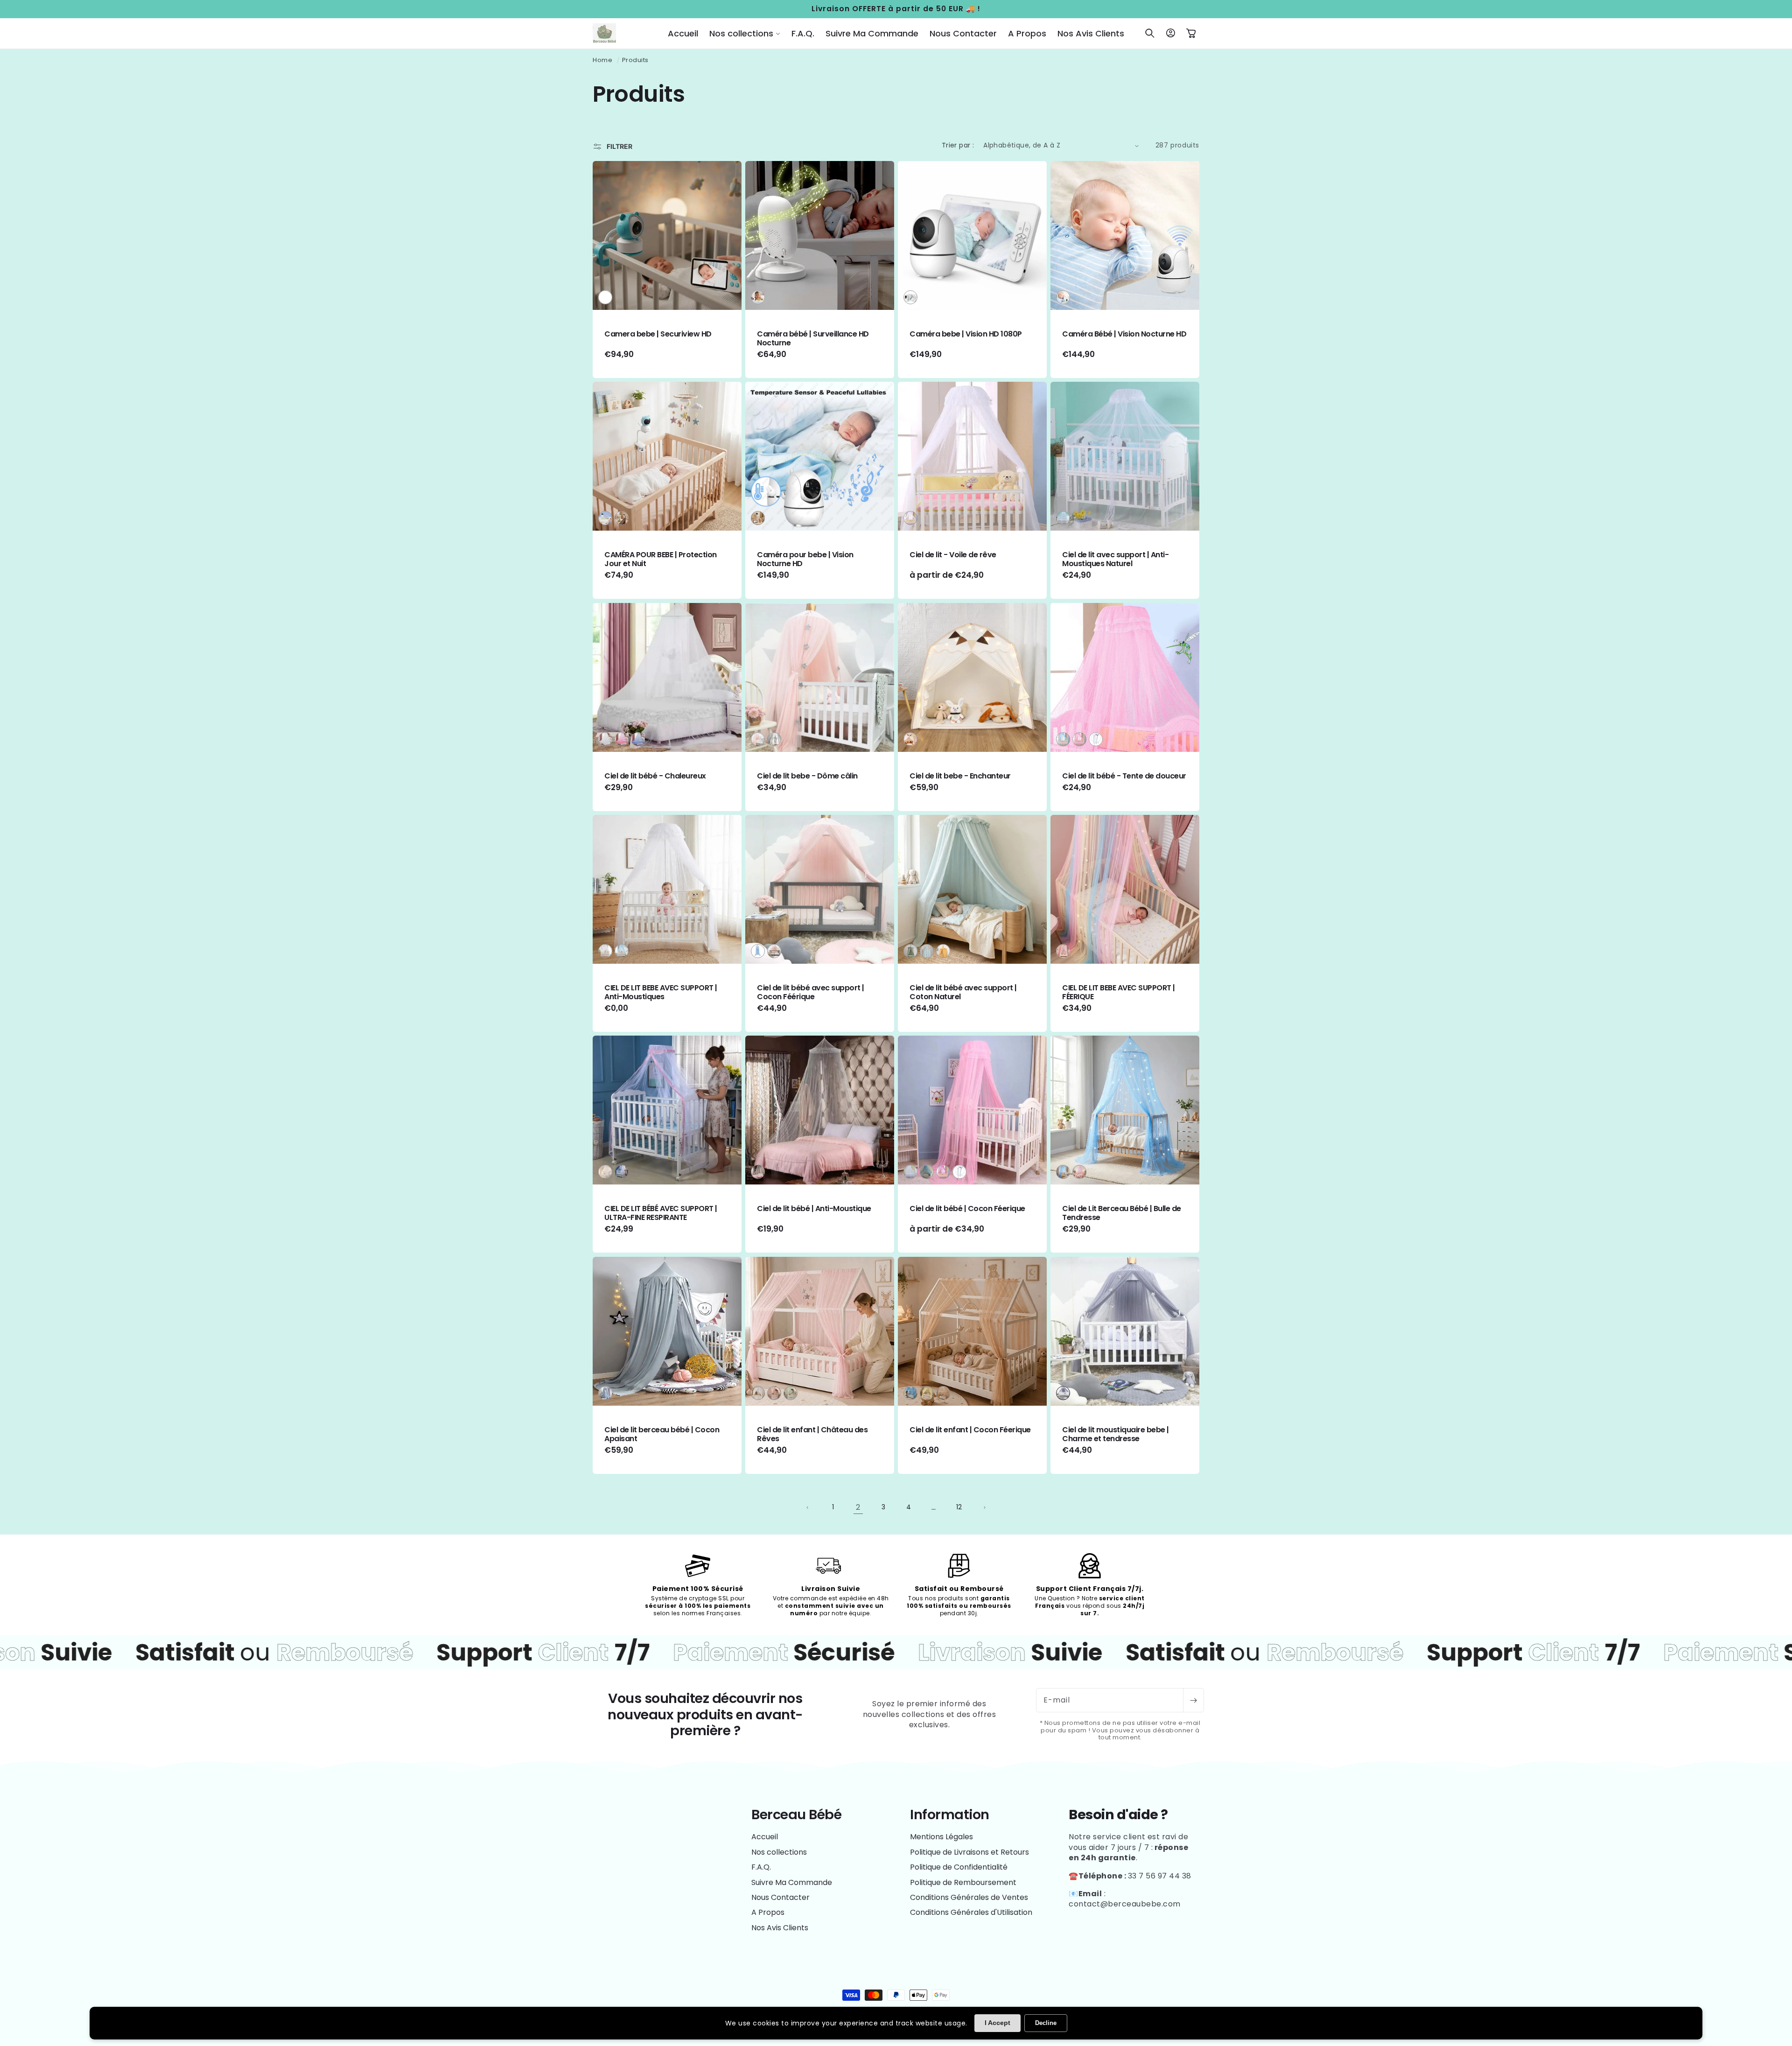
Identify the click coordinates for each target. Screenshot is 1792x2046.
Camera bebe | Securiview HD (658, 334)
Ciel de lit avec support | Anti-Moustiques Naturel (1115, 559)
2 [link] (858, 1507)
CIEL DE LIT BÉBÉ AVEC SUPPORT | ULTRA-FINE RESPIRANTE (661, 1213)
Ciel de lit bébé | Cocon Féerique (967, 1209)
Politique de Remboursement (963, 1882)
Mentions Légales (941, 1837)
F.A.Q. (761, 1867)
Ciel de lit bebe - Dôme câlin (807, 776)
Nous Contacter (780, 1897)
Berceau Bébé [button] (796, 1815)
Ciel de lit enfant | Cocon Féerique (970, 1430)
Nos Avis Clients (780, 1928)
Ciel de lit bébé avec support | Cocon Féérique (811, 992)
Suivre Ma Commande (792, 1882)
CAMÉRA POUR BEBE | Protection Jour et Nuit (661, 559)
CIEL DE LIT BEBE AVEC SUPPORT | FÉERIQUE (1119, 992)
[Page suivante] (984, 1507)
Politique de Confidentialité (959, 1867)
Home (602, 60)
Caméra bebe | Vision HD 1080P (966, 334)
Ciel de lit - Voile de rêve (953, 555)
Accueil (765, 1837)
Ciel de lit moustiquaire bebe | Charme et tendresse (1116, 1434)
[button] (745, 33)
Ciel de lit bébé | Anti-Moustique (814, 1209)
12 (959, 1507)
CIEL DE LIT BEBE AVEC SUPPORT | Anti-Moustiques (661, 992)
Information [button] (950, 1815)
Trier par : (958, 145)
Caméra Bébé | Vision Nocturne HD (1124, 334)
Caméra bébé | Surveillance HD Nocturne (813, 338)
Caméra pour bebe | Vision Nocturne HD (805, 559)
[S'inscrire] (1193, 1700)
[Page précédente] (808, 1507)
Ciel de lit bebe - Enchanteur (960, 776)
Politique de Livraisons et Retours (969, 1852)
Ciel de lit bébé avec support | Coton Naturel (963, 992)
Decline (1046, 2023)
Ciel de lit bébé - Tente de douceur (1124, 776)
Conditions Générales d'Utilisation (971, 1912)
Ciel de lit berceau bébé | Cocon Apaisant (662, 1434)
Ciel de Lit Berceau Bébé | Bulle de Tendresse (1122, 1213)
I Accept (997, 2023)
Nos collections (779, 1852)
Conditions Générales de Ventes (969, 1897)
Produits (635, 60)
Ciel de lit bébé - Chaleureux (655, 776)
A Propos (768, 1912)
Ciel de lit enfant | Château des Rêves (812, 1434)
